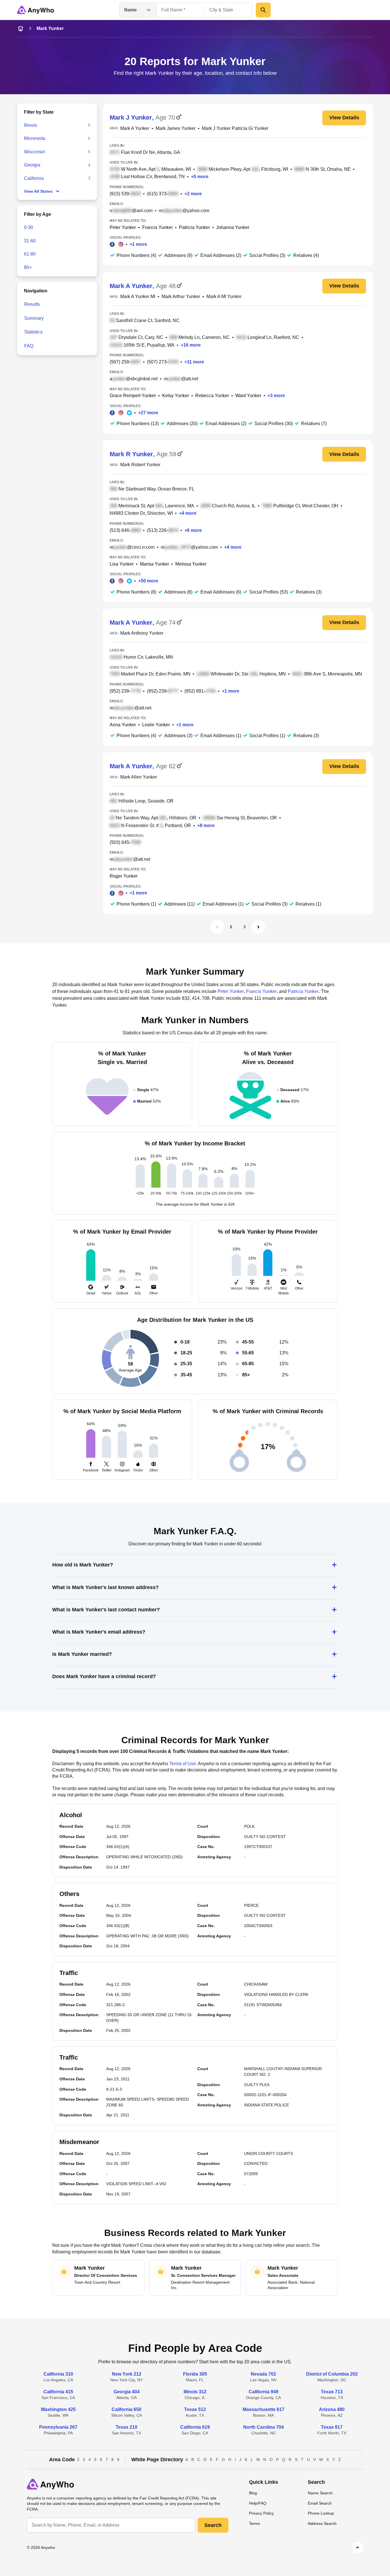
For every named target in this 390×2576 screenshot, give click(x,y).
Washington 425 (58, 2409)
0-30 (29, 227)
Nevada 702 (263, 2374)
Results (32, 304)
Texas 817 (332, 2427)
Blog (253, 2493)
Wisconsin (35, 152)
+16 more (191, 345)
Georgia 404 (127, 2392)
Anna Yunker (123, 725)
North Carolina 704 (264, 2427)
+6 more (193, 530)
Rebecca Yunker (212, 396)
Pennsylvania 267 (58, 2427)
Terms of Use (183, 1764)
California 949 (264, 2392)
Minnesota (35, 138)
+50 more (148, 581)
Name (130, 10)
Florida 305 (195, 2374)
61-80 (30, 254)
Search (213, 2525)
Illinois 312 (195, 2392)
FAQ (29, 346)
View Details (344, 118)
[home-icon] (21, 29)
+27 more (148, 413)
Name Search (320, 2493)
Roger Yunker (124, 876)
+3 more (276, 396)
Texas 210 (126, 2427)
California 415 (58, 2392)
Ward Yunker (248, 396)
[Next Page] (258, 927)
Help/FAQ (258, 2503)
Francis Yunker (157, 227)
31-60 (30, 241)
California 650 (126, 2409)
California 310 (58, 2374)
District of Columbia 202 (332, 2374)
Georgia (32, 165)
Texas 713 (332, 2392)
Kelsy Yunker (176, 396)
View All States (38, 191)
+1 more (138, 244)
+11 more (194, 362)
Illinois (31, 125)
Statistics (33, 332)
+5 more (200, 177)
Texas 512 (195, 2409)
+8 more (206, 826)
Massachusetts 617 (264, 2409)
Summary (34, 318)
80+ (28, 267)
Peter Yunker (123, 227)
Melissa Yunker (191, 564)
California (34, 178)
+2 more (193, 194)
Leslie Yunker (156, 725)
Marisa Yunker (154, 564)
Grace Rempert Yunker (133, 396)
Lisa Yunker (122, 564)
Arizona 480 (332, 2409)
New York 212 (127, 2374)
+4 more (188, 513)
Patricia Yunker (194, 227)
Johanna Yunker (233, 227)
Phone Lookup (321, 2513)
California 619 (195, 2427)
